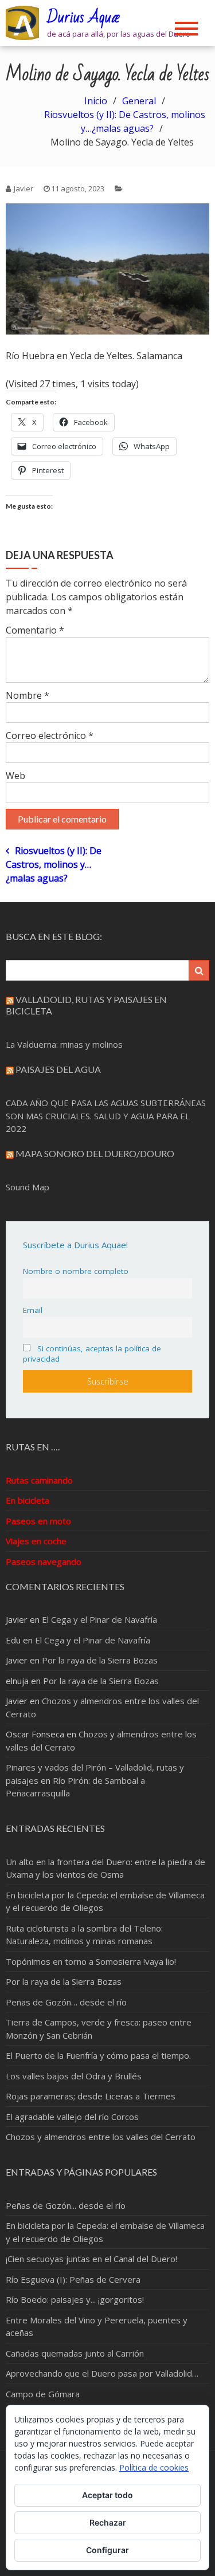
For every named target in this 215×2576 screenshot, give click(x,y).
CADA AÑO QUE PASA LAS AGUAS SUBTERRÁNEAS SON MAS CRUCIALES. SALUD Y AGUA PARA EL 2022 (106, 1116)
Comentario (35, 630)
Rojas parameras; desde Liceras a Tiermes (91, 2096)
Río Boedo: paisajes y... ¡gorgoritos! (75, 2299)
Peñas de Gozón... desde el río (66, 2205)
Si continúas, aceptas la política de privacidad (92, 1354)
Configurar (107, 2550)
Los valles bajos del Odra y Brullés (74, 2076)
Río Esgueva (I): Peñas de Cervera (73, 2279)
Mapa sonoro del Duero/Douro (95, 1153)
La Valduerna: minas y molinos (64, 1044)
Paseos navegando (44, 1562)
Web (15, 776)
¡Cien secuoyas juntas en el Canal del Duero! (91, 2259)
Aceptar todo (107, 2495)
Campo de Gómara (43, 2394)
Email (33, 1310)
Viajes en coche (36, 1541)
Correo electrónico (50, 736)
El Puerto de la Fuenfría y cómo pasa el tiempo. (98, 2055)
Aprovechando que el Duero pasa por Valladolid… (102, 2373)
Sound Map (28, 1187)
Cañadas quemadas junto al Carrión (75, 2353)
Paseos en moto (38, 1521)
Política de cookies (154, 2467)
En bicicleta (28, 1500)
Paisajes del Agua (58, 1069)
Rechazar (108, 2522)
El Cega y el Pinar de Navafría (99, 1619)
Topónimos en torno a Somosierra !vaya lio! (91, 1961)
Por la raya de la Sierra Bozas (100, 1660)
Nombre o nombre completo (76, 1271)
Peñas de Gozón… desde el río (66, 2002)
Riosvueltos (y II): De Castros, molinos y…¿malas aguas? (54, 864)
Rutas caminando (39, 1480)
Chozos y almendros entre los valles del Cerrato (101, 2137)
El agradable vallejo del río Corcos (72, 2117)
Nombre (28, 695)
